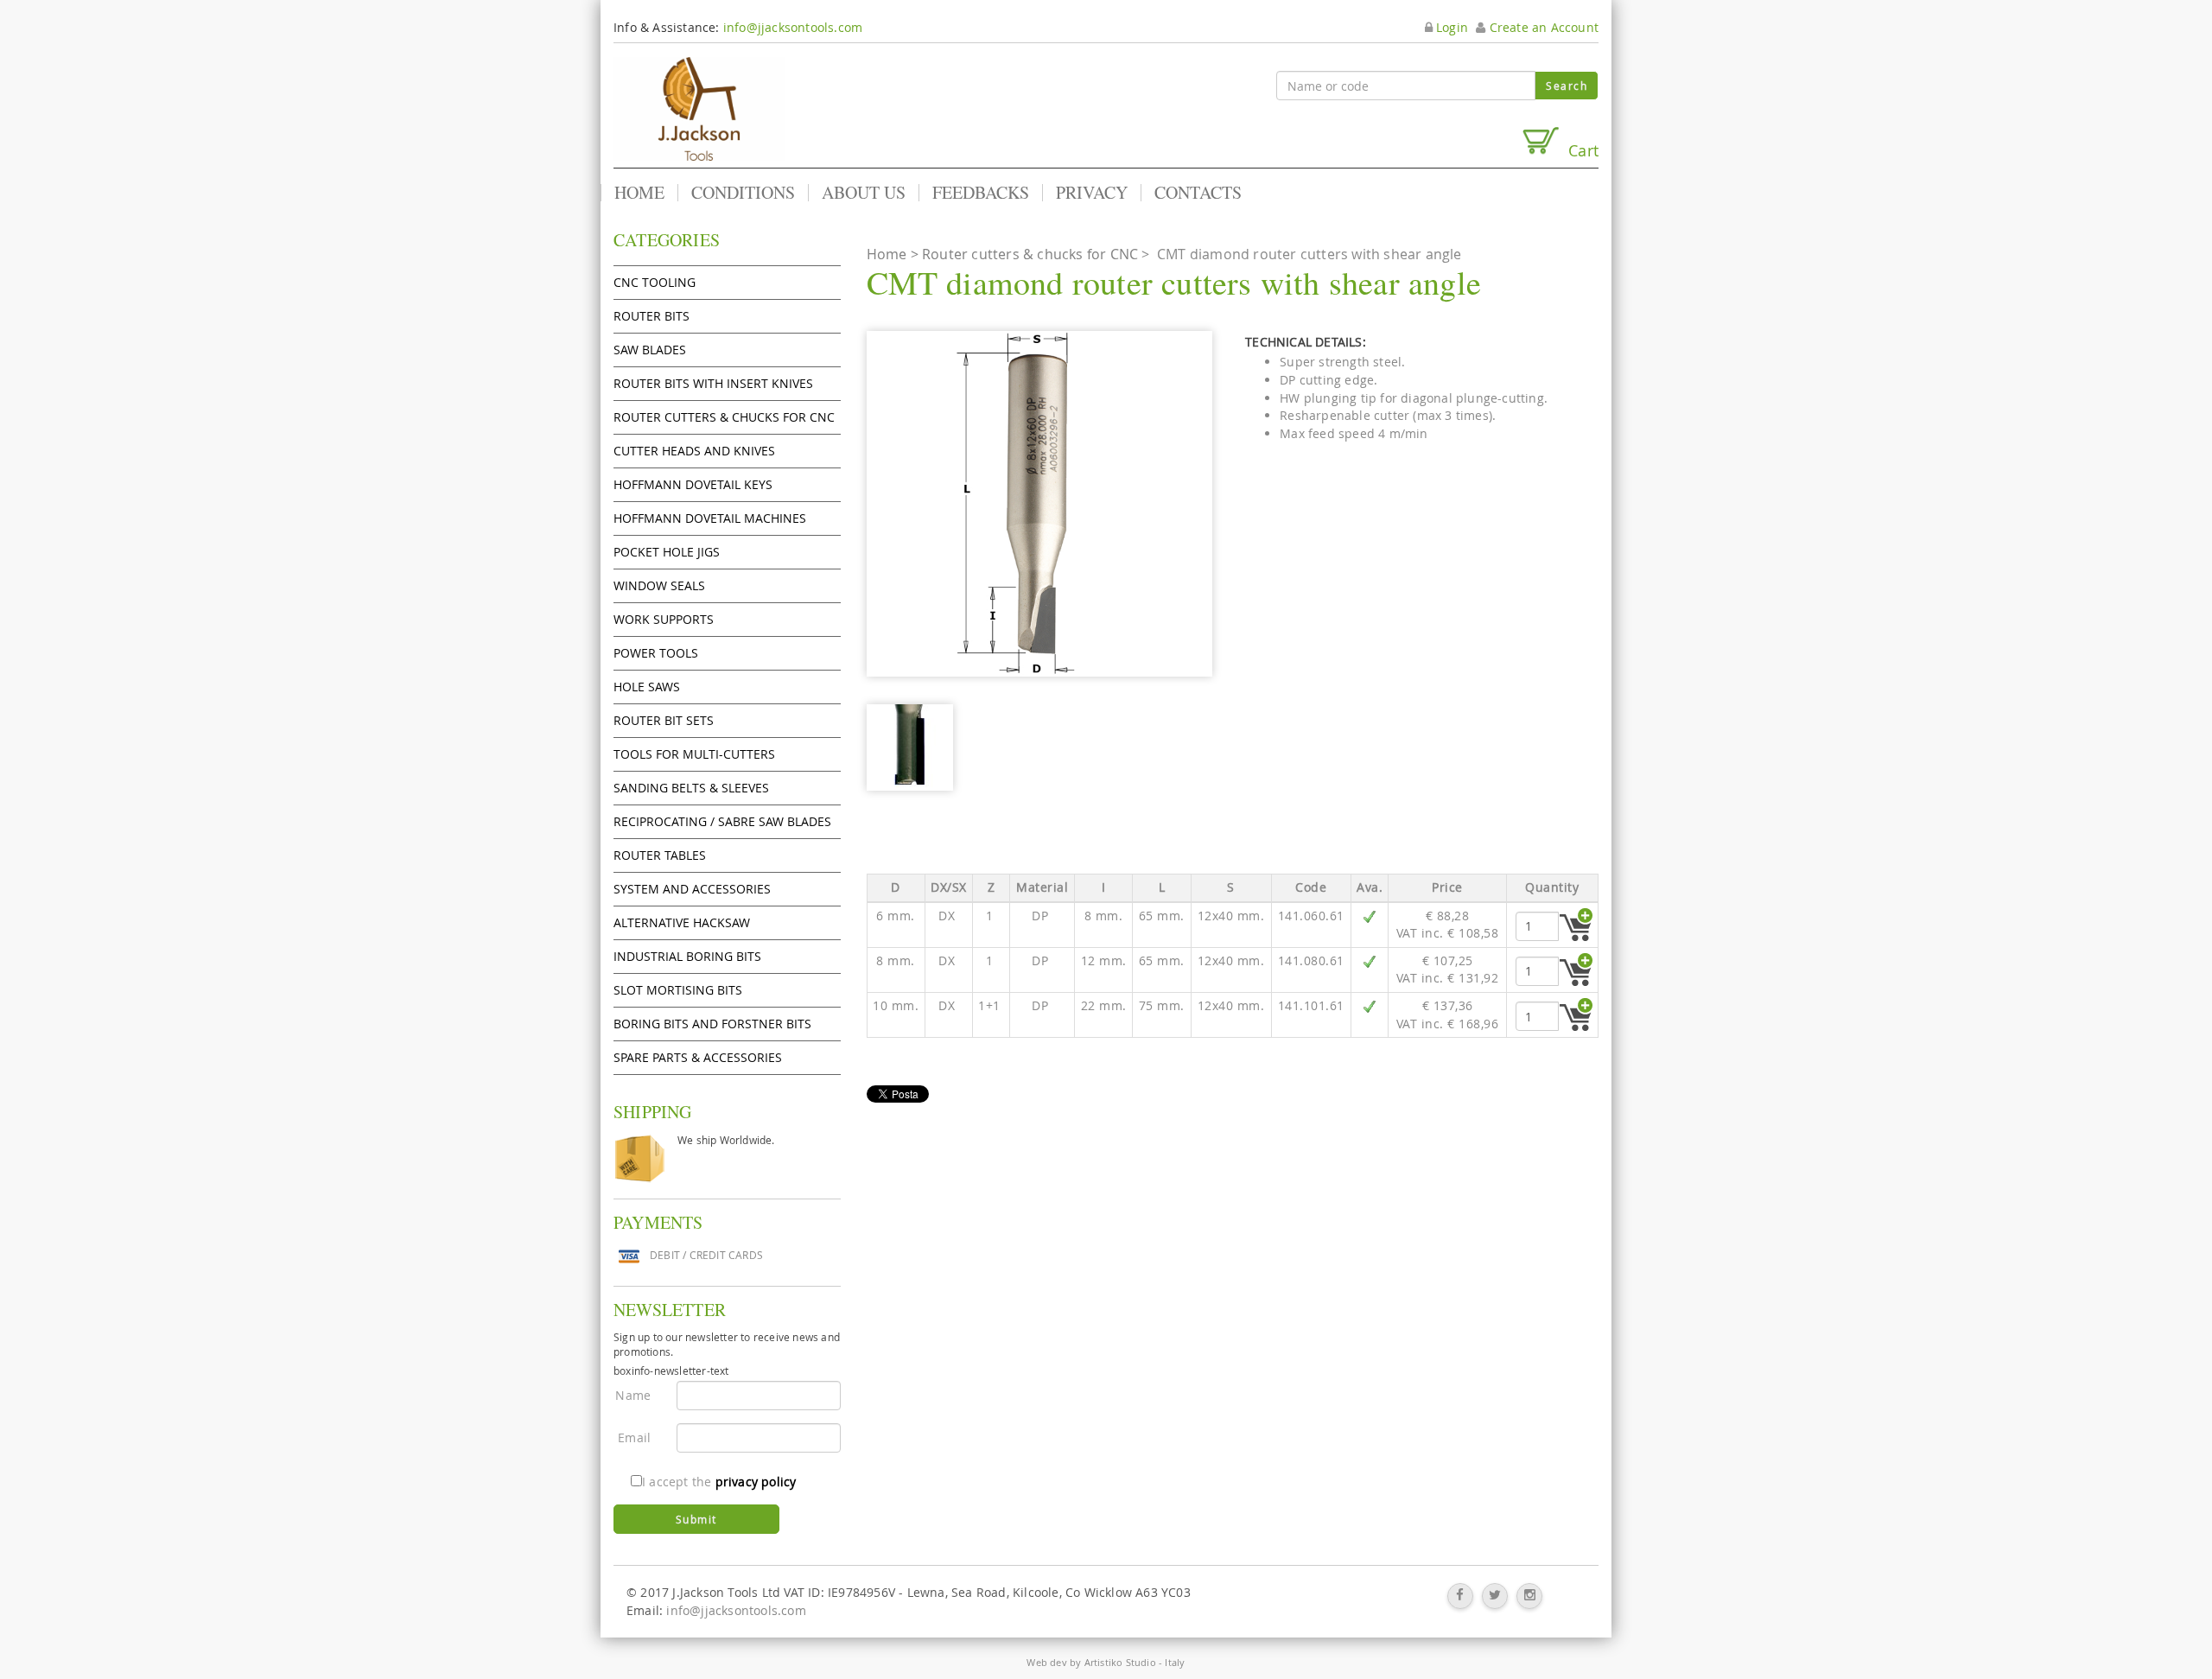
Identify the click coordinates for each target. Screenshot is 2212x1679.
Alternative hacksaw (682, 922)
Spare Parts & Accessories (698, 1057)
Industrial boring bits (687, 956)
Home (639, 193)
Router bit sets (664, 720)
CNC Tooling (655, 282)
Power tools (656, 653)
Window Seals (659, 585)
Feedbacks (981, 193)
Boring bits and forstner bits (712, 1024)
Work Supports (664, 619)
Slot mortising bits (678, 990)
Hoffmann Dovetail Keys (693, 484)
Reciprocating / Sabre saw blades (722, 821)
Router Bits (652, 316)
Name (633, 1395)
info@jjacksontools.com (793, 27)
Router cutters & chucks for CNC (724, 417)
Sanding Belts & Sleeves (691, 788)
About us (864, 193)
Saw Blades (650, 350)
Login (1450, 27)
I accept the (719, 1482)
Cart (1579, 150)
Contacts (1198, 193)
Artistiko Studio (1120, 1662)
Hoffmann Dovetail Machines (710, 518)
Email (634, 1437)
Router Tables (660, 855)
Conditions (743, 193)
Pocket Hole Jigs (667, 552)
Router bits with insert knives (713, 383)
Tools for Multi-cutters (694, 754)
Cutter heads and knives (694, 451)
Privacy (1092, 193)
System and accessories (692, 889)
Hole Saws (647, 687)
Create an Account (1542, 27)
